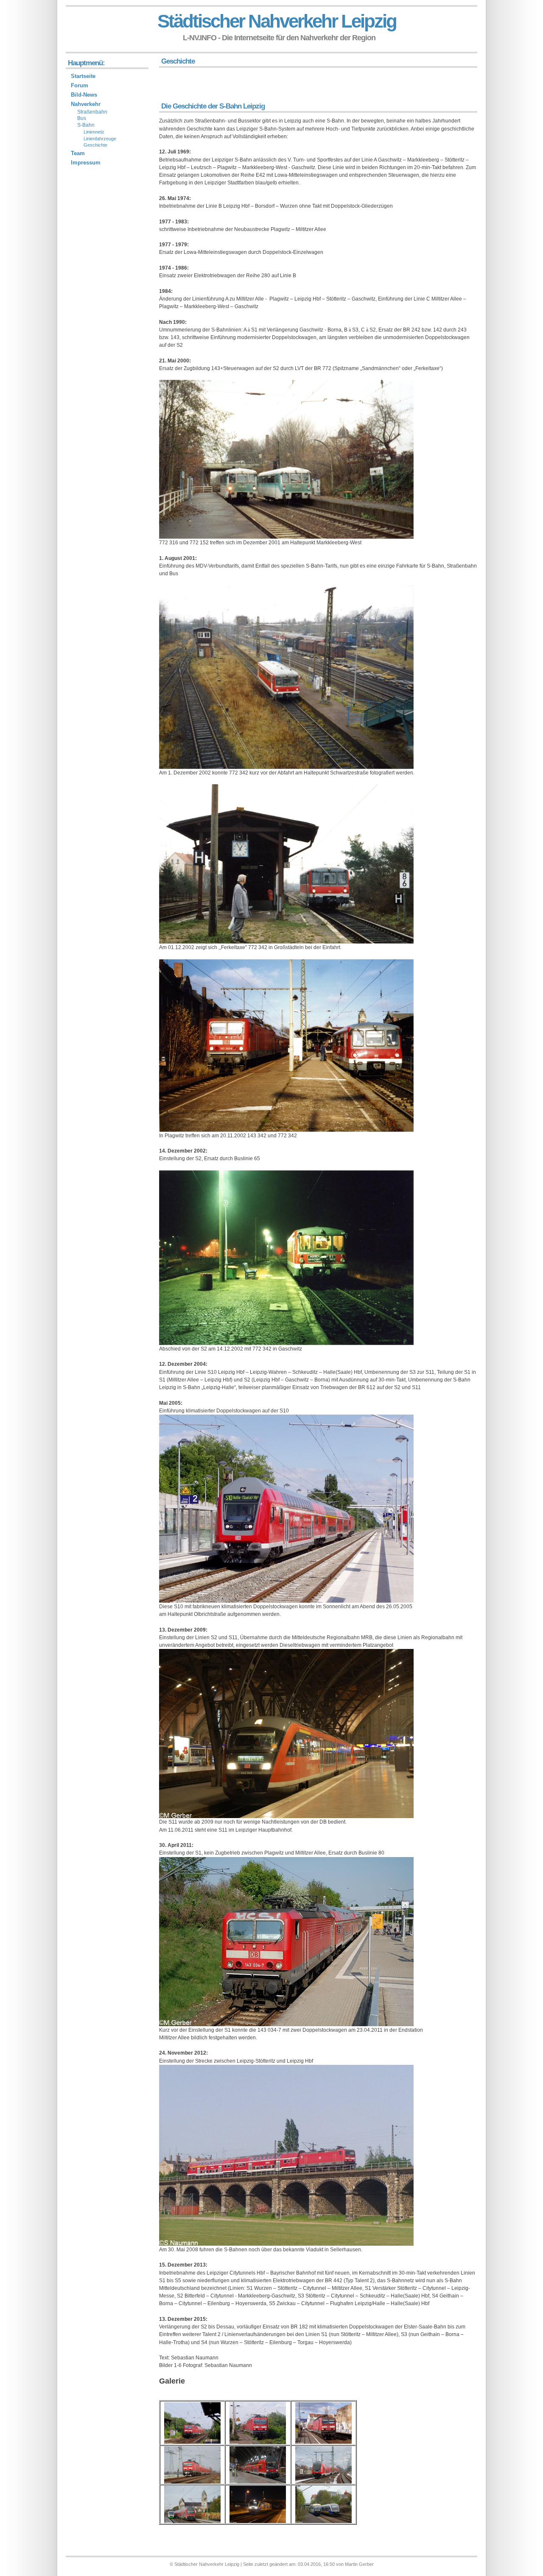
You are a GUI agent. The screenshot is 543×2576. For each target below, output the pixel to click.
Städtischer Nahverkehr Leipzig (277, 21)
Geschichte (95, 145)
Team (78, 153)
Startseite (83, 76)
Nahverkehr (86, 104)
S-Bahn (86, 125)
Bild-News (84, 95)
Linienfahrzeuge (100, 139)
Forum (80, 85)
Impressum (86, 163)
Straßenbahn (92, 112)
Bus (82, 118)
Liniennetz (94, 132)
